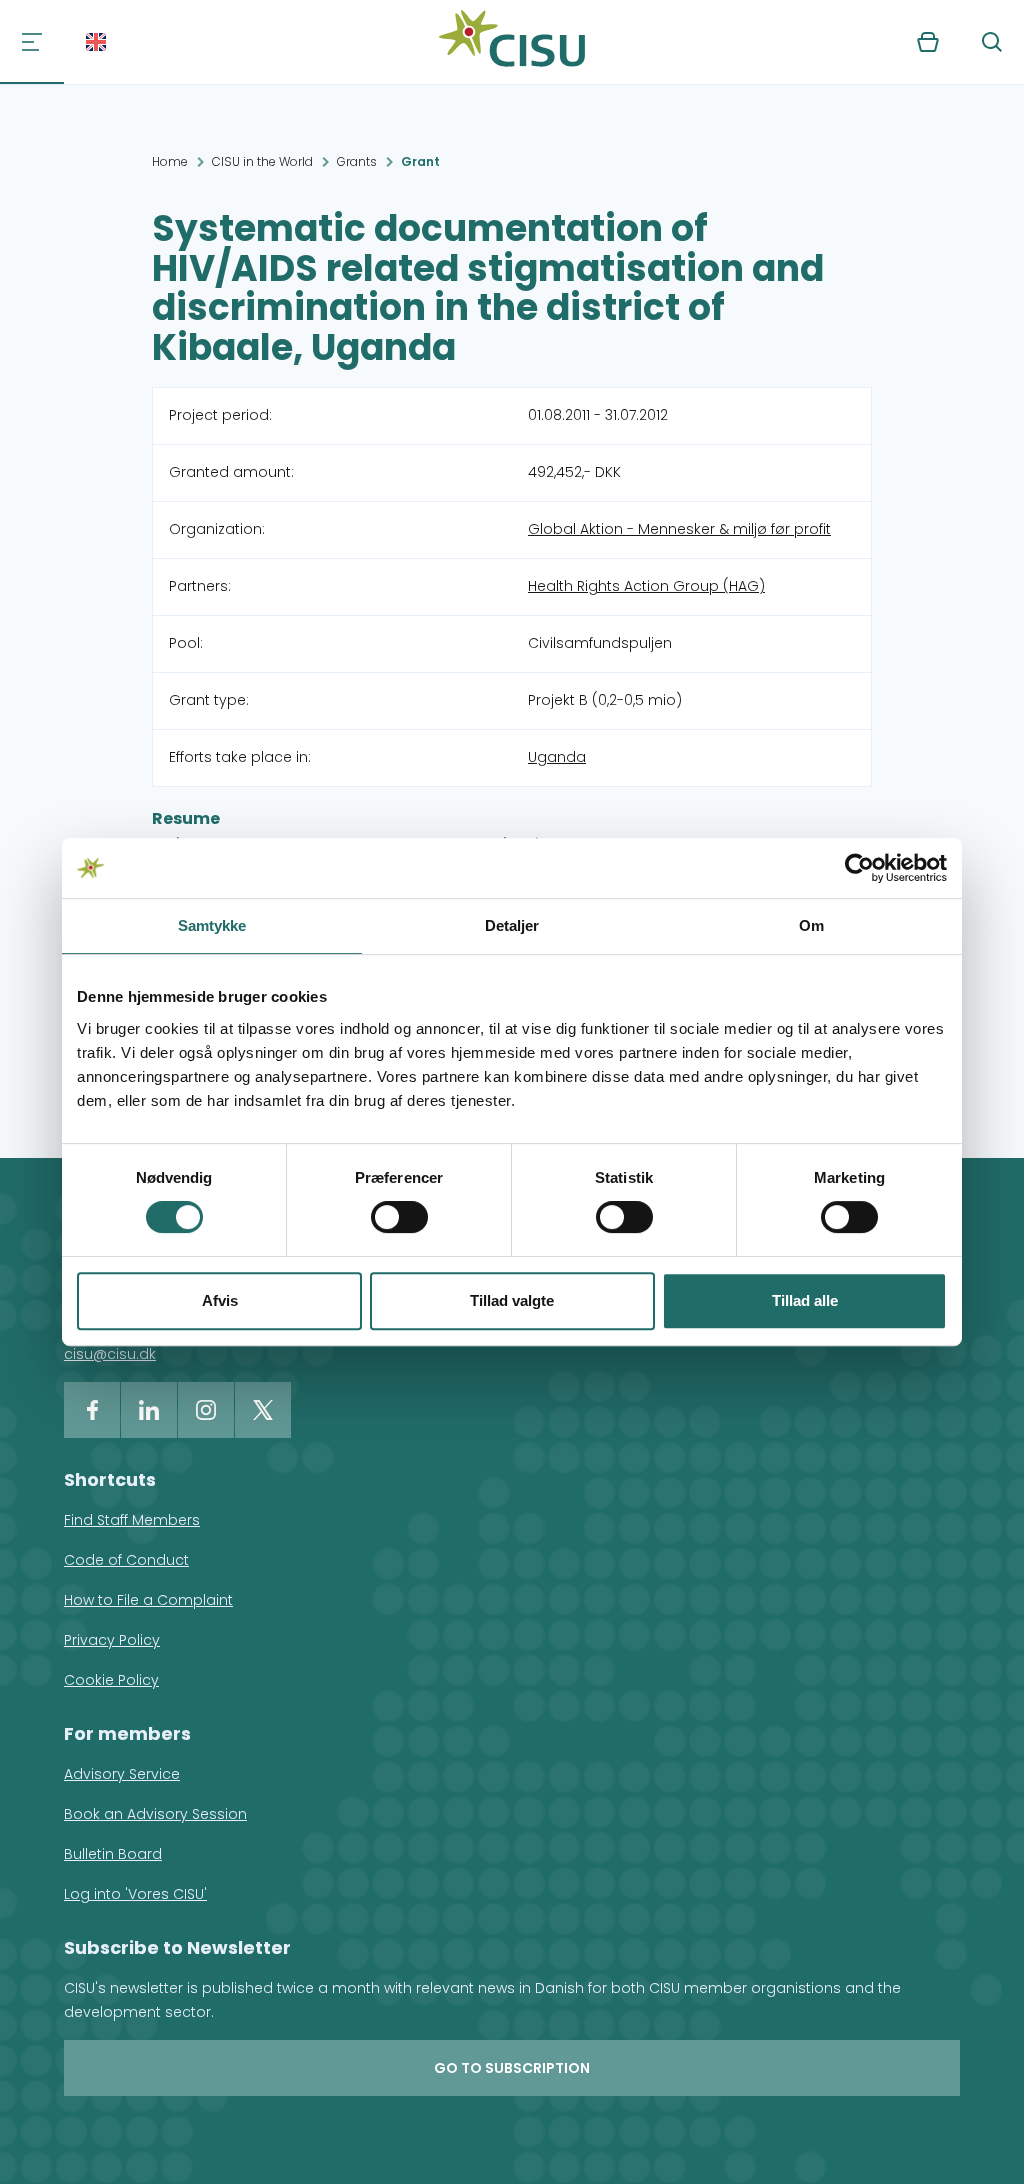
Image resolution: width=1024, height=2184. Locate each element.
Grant (420, 161)
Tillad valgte (512, 1300)
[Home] (512, 42)
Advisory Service (122, 1774)
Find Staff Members (132, 1520)
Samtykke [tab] (212, 925)
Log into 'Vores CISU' (135, 1894)
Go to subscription (512, 2068)
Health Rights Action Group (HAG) (646, 586)
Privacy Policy (112, 1640)
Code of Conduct (126, 1560)
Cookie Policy (111, 1680)
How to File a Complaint (148, 1600)
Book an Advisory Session (155, 1814)
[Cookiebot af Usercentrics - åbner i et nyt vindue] (859, 868)
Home (170, 161)
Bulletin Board (113, 1854)
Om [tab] (811, 925)
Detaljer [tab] (512, 925)
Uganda (557, 757)
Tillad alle (805, 1300)
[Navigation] (32, 42)
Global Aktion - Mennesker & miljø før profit (679, 529)
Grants (357, 161)
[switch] (399, 1217)
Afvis (220, 1300)
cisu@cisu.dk (110, 1354)
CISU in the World (262, 161)
